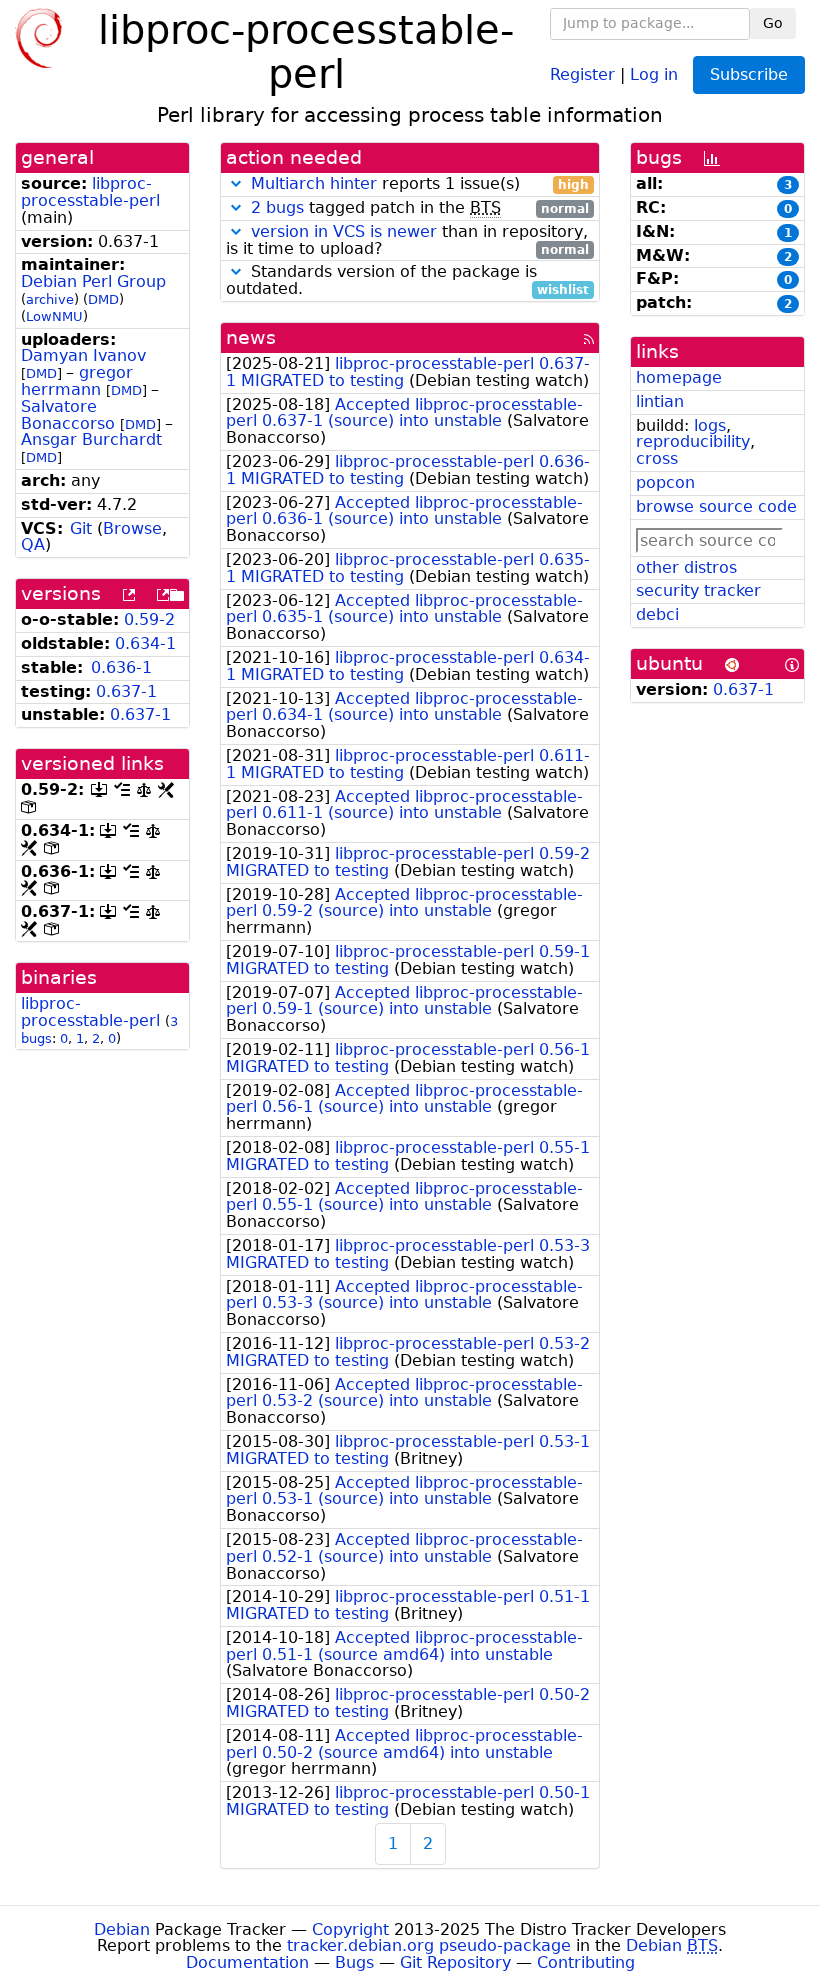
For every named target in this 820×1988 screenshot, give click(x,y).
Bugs (354, 1962)
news (251, 337)
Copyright (350, 1929)
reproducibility (693, 441)
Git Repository (455, 1962)
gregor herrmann (77, 381)
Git (81, 528)
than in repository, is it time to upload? (407, 241)
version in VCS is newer (344, 231)
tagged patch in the (420, 208)
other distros (686, 567)
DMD (103, 299)
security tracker (698, 590)
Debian (122, 1929)
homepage (679, 377)
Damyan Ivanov (83, 355)
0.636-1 (121, 667)
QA (33, 544)
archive (50, 299)
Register (582, 73)
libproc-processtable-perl (90, 192)
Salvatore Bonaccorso (68, 415)
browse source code (716, 506)
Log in (654, 73)
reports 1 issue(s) (420, 184)
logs (710, 425)
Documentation (247, 1962)
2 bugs (277, 207)
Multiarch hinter (314, 183)
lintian (660, 401)
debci (657, 614)
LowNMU (54, 316)
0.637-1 (126, 691)
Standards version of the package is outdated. (407, 281)
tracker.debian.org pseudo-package (429, 1945)
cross (657, 458)
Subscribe (749, 74)
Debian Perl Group (93, 281)
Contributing (586, 1962)
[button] (236, 183)
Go (773, 23)
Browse (132, 528)
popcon (665, 482)
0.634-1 (145, 643)
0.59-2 (149, 619)
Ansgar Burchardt (91, 439)
